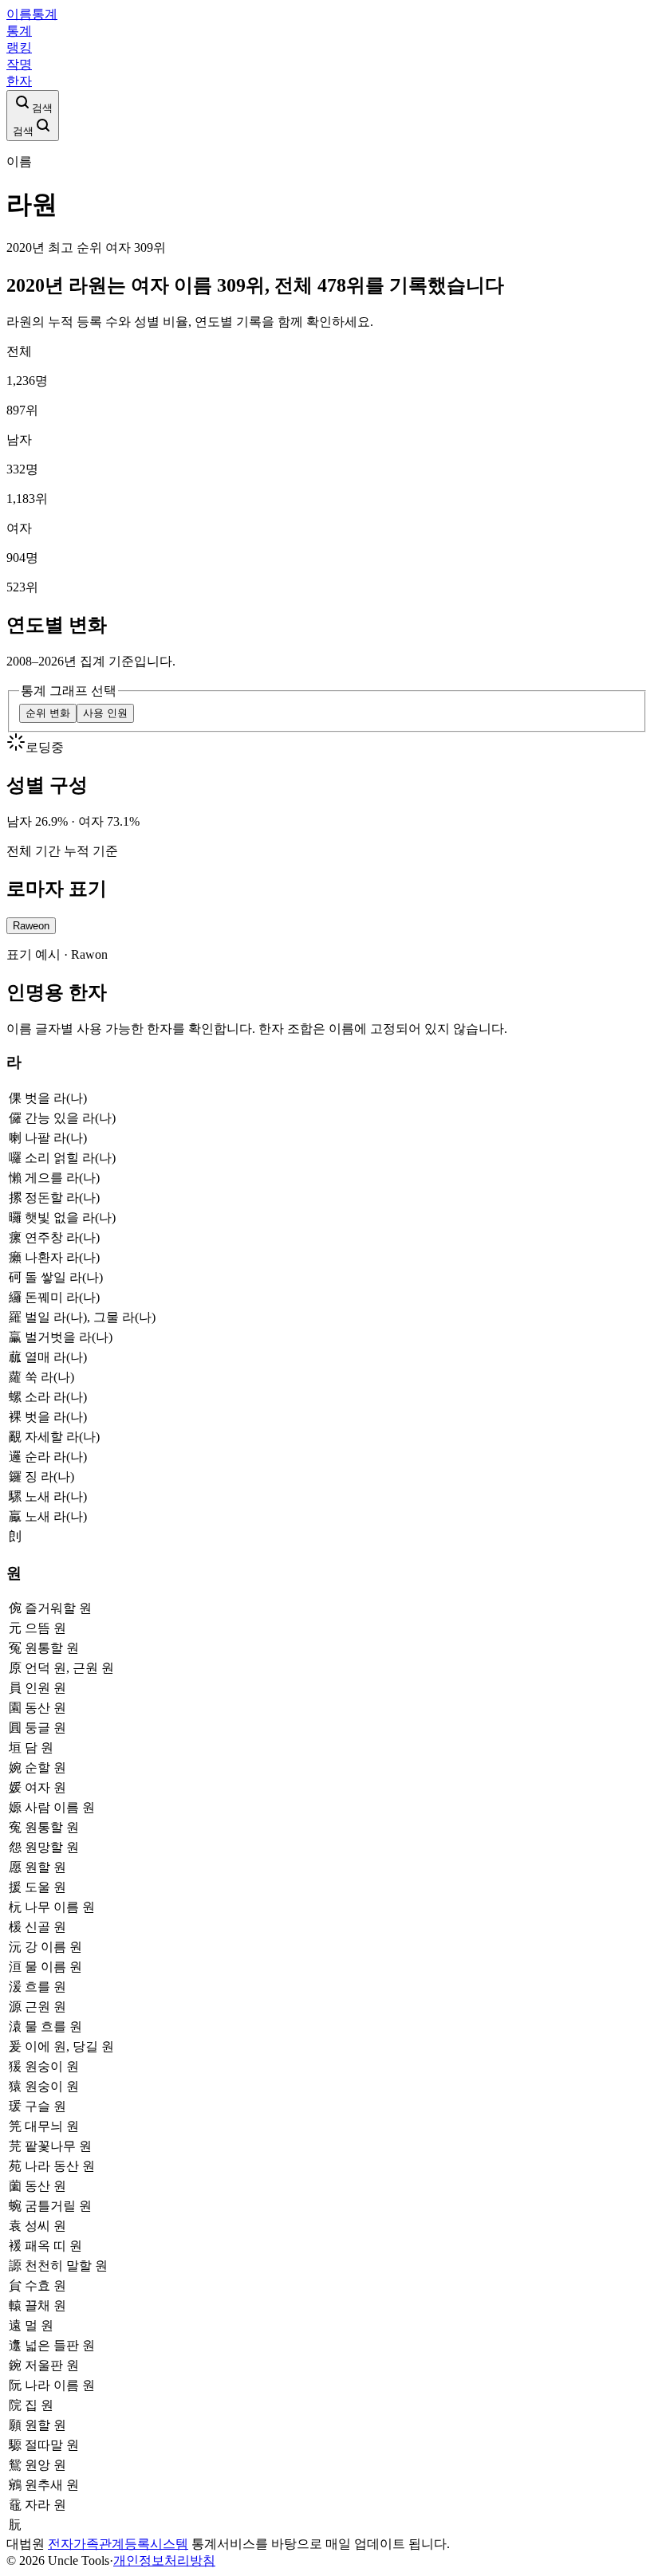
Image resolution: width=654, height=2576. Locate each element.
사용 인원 (105, 713)
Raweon (31, 926)
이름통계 (32, 14)
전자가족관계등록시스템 (118, 2544)
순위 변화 (48, 713)
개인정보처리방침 (164, 2560)
